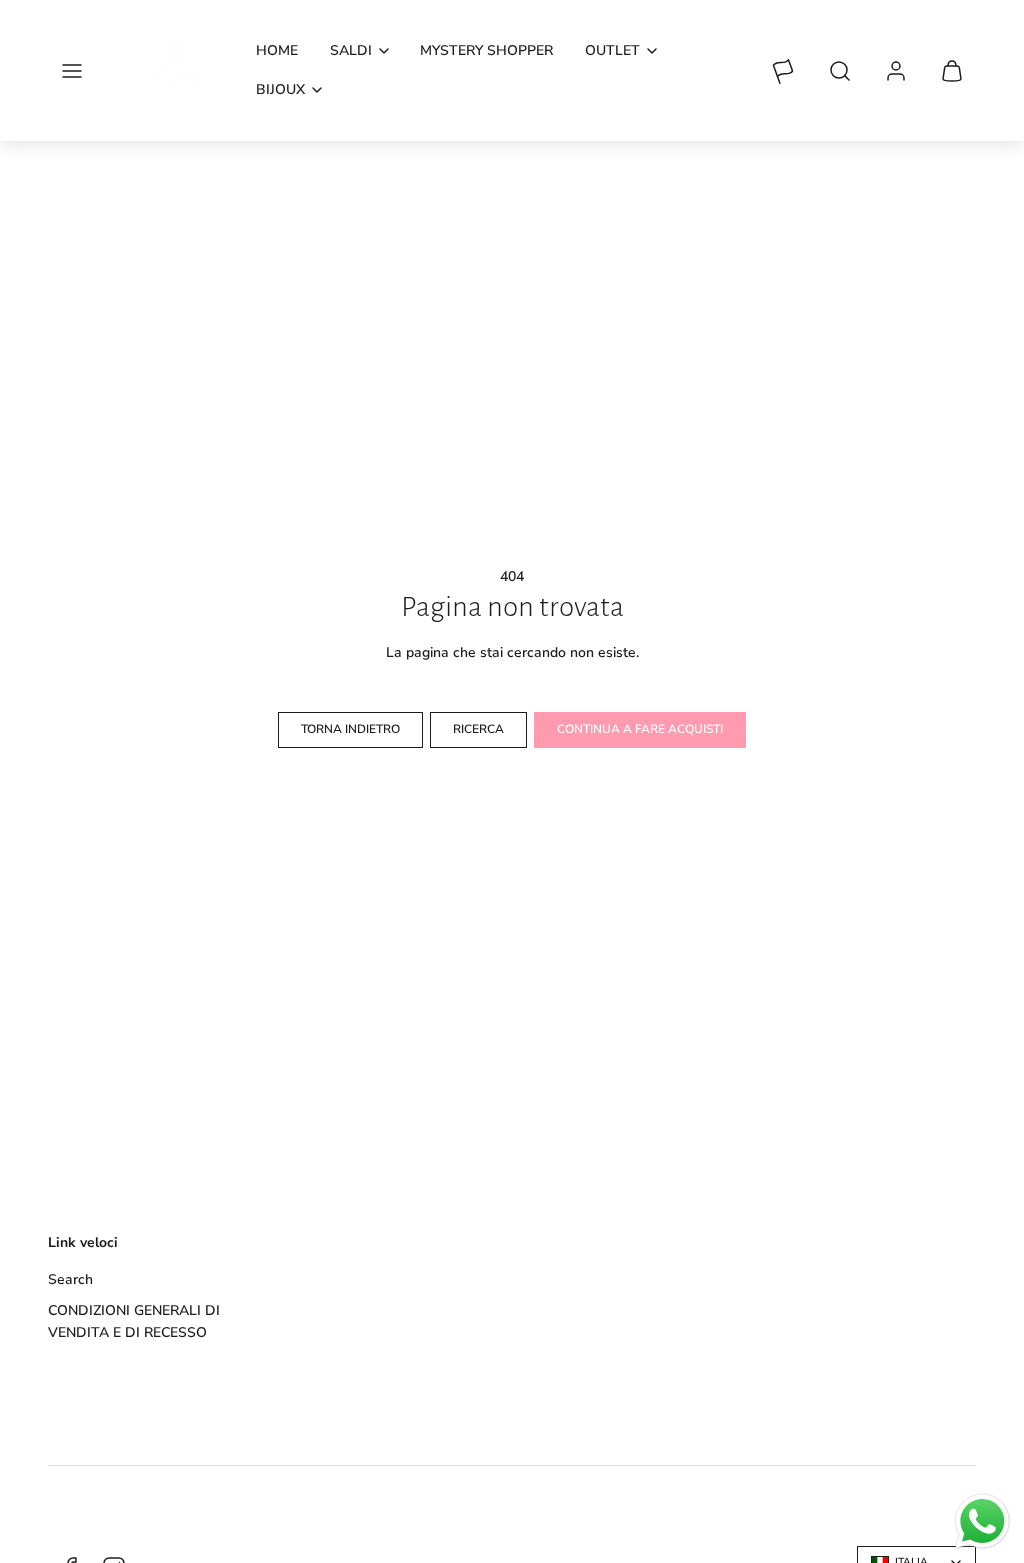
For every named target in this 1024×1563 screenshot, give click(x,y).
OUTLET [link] (612, 50)
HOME (277, 50)
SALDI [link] (351, 50)
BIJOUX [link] (280, 89)
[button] (72, 71)
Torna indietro (350, 729)
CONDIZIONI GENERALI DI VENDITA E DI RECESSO (134, 1321)
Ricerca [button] (478, 729)
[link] (896, 71)
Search (70, 1279)
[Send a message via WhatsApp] (982, 1521)
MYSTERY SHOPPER (486, 50)
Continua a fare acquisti (640, 729)
